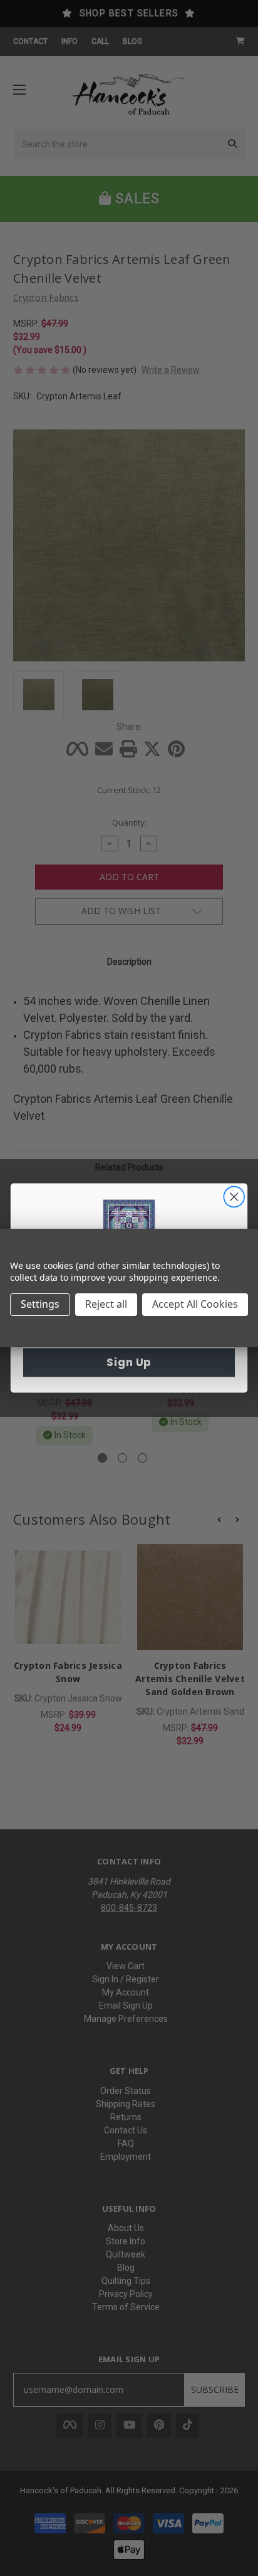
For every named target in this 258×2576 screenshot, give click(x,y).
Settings (40, 1304)
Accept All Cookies (195, 1304)
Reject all (106, 1304)
